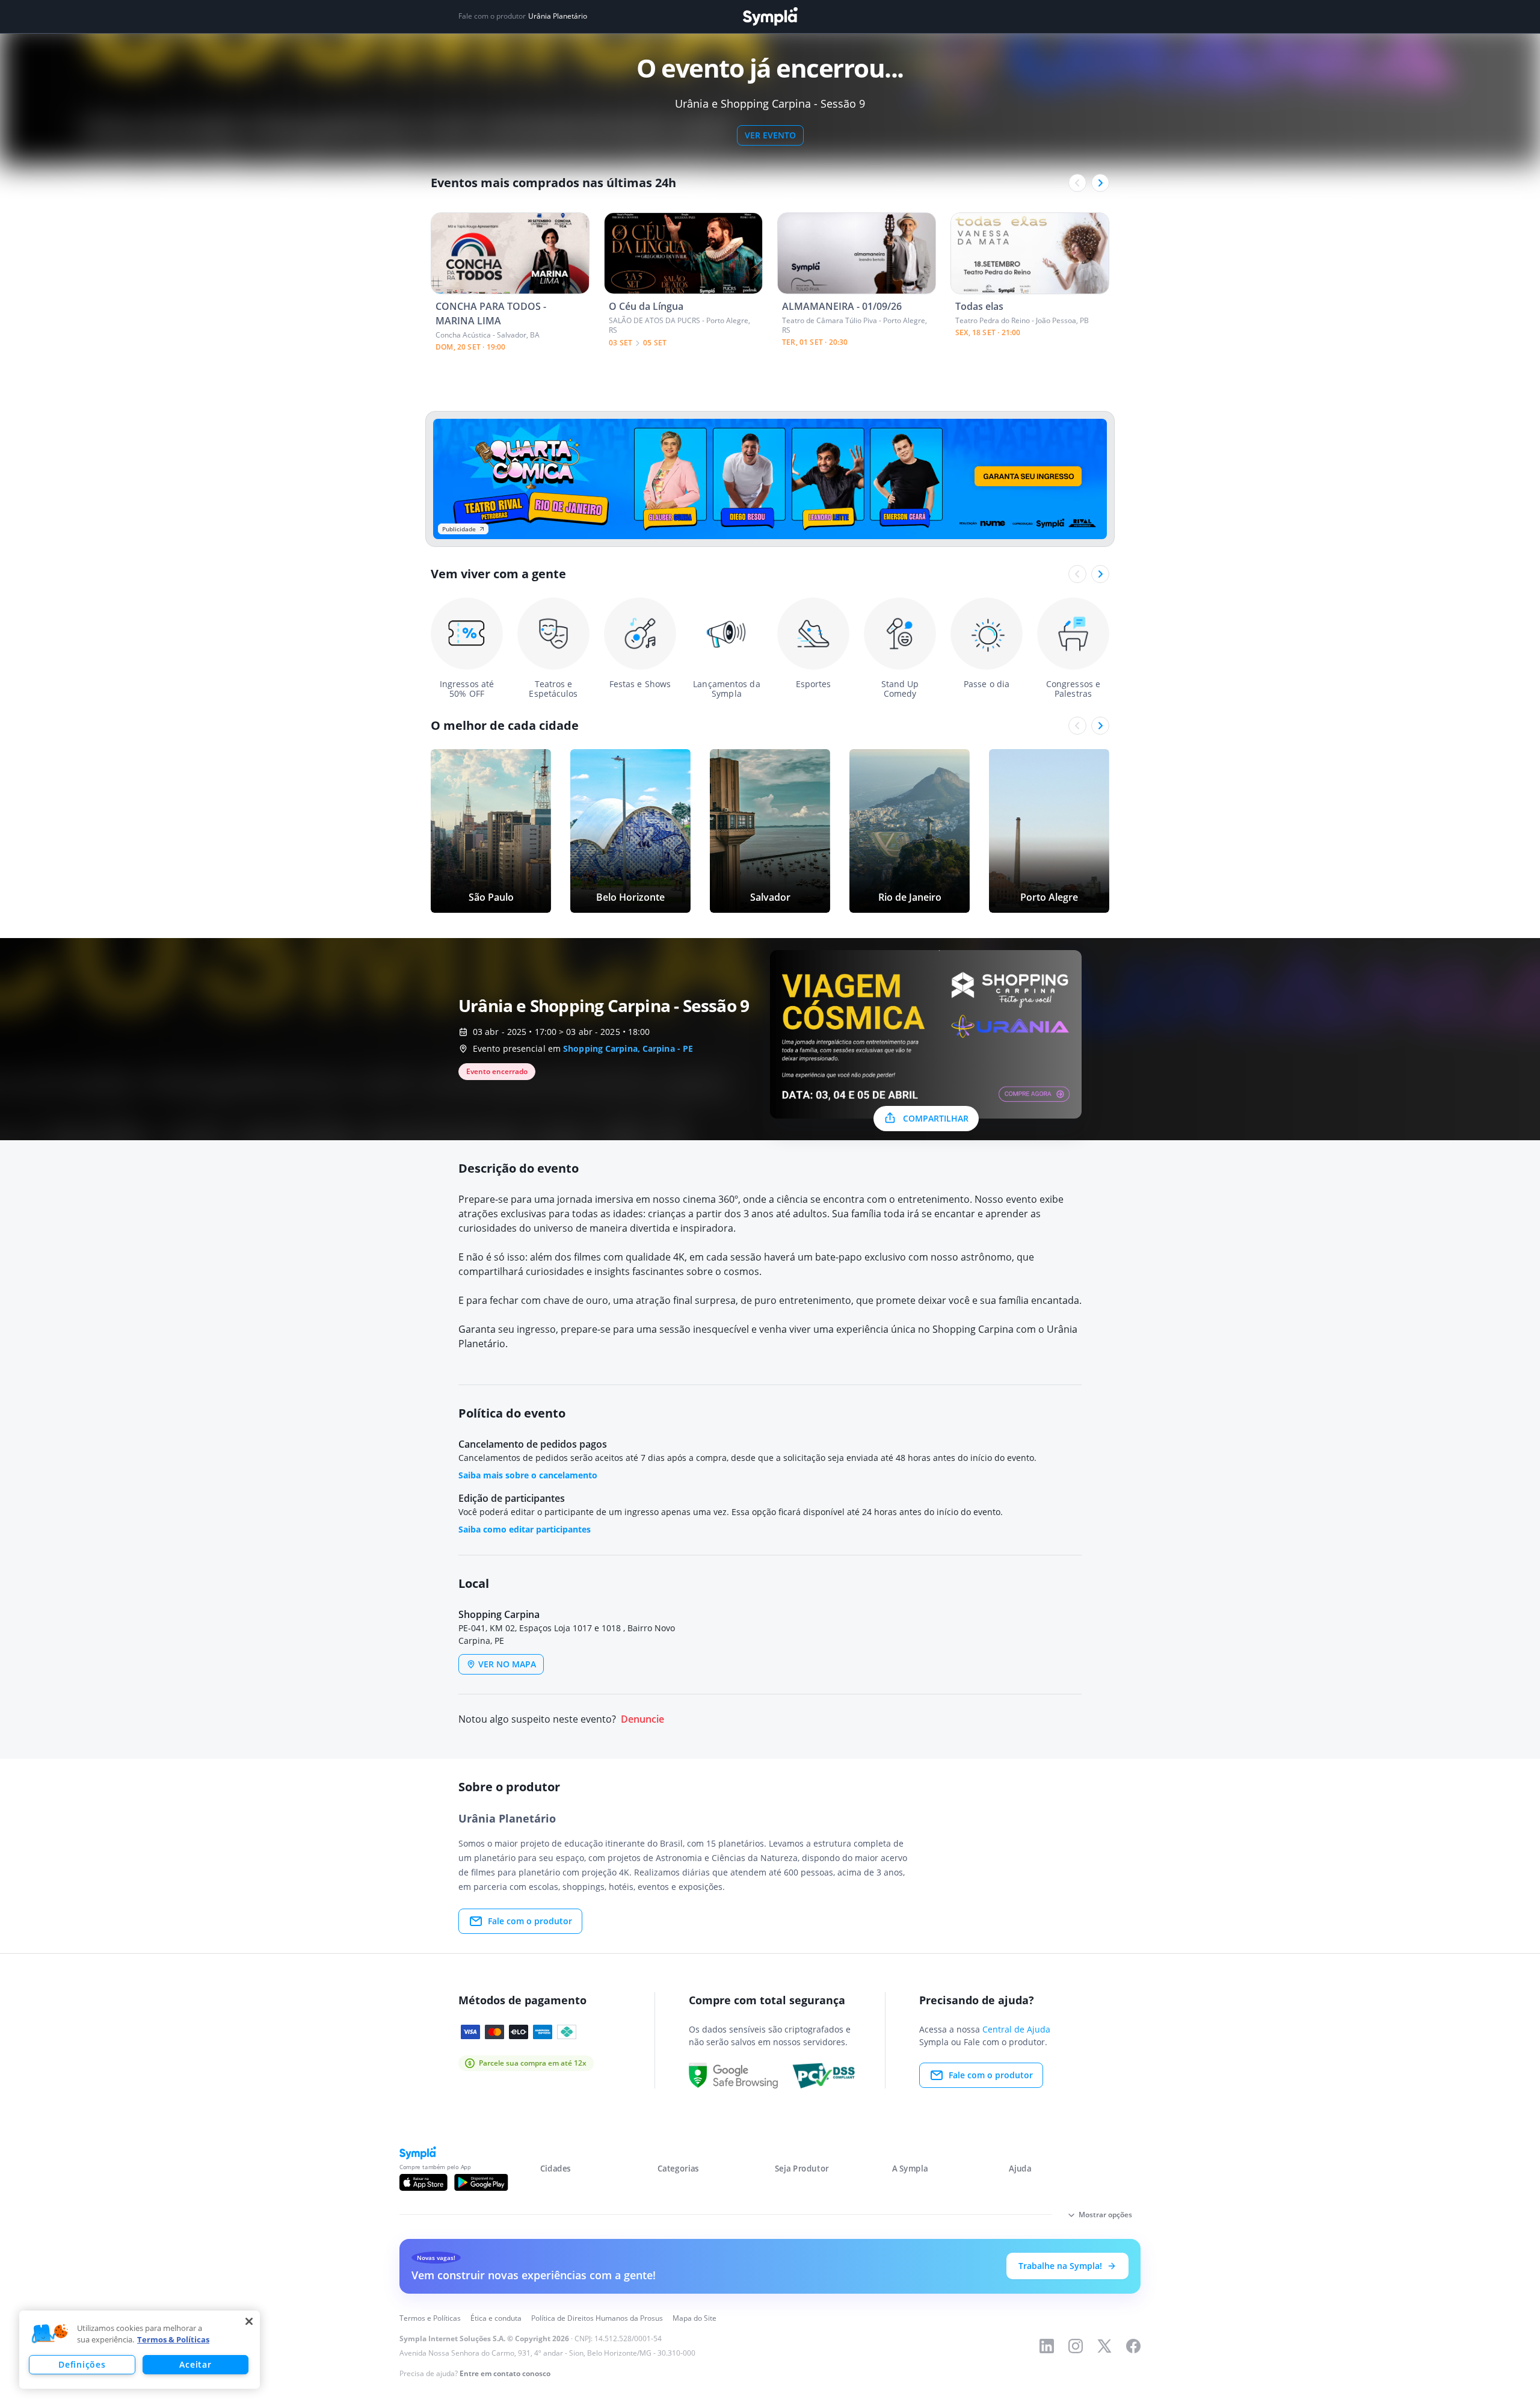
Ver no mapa (507, 1664)
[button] (50, 2334)
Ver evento (770, 135)
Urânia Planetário (558, 16)
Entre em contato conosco (505, 2373)
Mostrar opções (1105, 2215)
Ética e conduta (496, 2318)
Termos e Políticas (430, 2318)
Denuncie (642, 1719)
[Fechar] (249, 2321)
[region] (140, 2350)
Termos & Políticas (173, 2339)
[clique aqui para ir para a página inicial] (770, 17)
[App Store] (423, 2182)
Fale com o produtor (530, 1921)
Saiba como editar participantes (525, 1529)
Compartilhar (936, 1118)
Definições (82, 2364)
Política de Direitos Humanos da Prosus (597, 2318)
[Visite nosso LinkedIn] (1047, 2346)
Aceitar (195, 2364)
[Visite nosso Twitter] (1104, 2346)
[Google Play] (481, 2182)
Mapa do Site (695, 2318)
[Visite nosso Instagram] (1076, 2346)
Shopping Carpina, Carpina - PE (628, 1048)
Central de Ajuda (1016, 2029)
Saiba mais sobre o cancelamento (528, 1475)
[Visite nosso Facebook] (1133, 2346)
